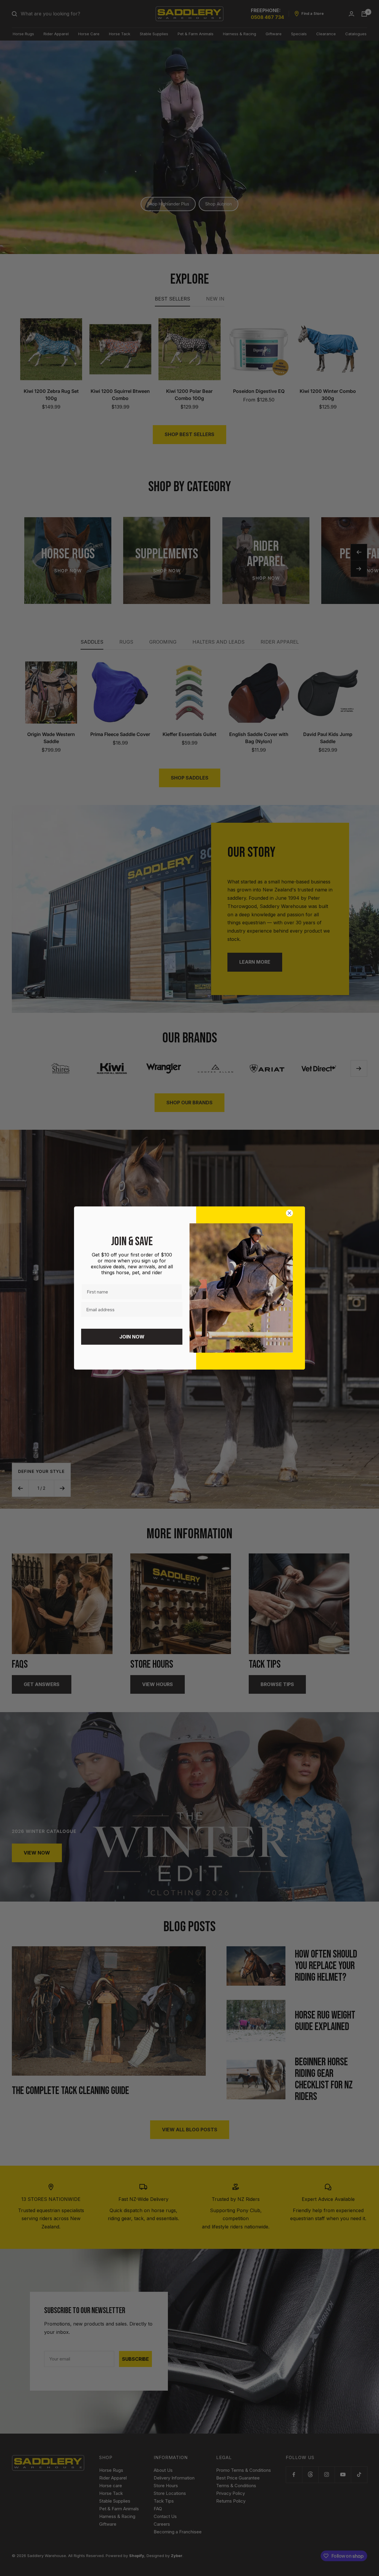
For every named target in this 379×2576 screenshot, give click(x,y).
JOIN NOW (132, 1337)
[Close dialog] (291, 1213)
